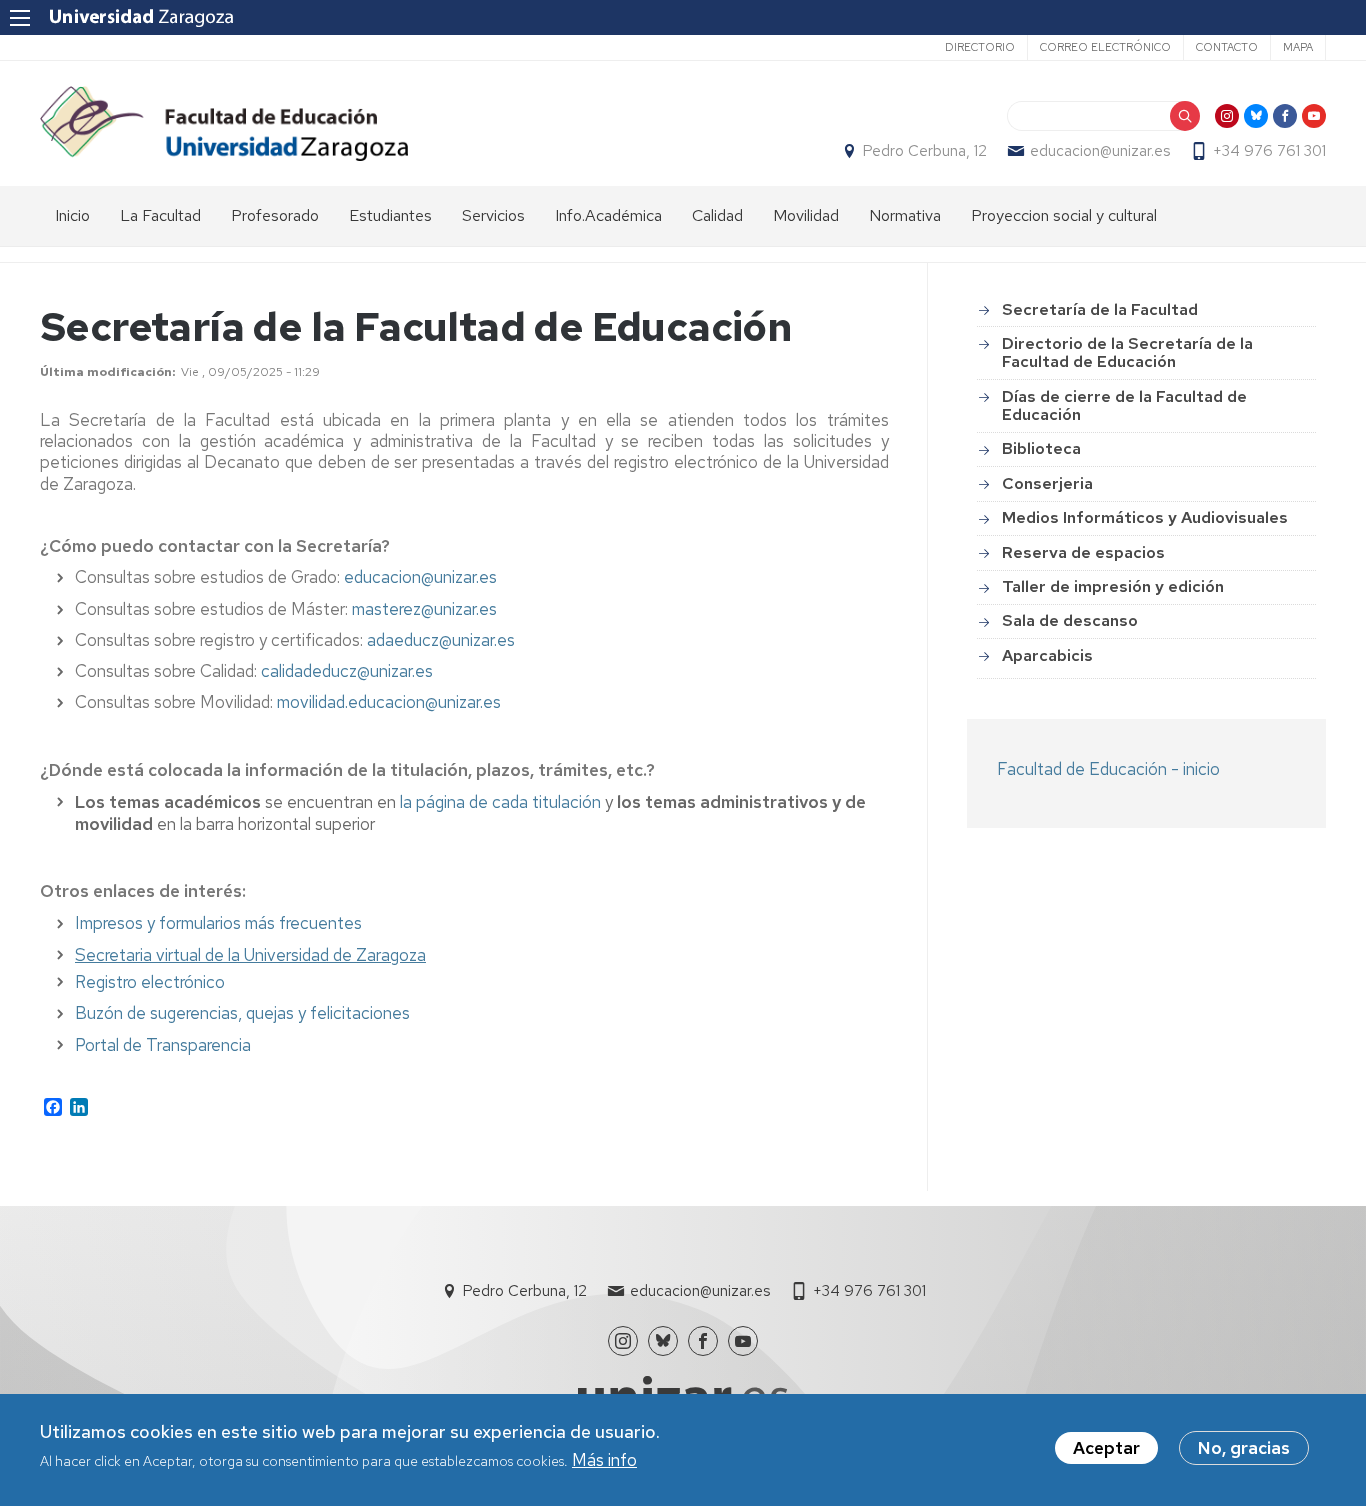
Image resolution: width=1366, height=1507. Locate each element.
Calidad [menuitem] (717, 215)
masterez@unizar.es (424, 609)
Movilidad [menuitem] (806, 215)
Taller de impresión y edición (1113, 586)
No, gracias (1244, 1448)
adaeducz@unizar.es (441, 640)
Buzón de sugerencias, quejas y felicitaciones (242, 1013)
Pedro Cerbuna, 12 (925, 151)
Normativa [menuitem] (905, 215)
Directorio (980, 47)
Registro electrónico (150, 982)
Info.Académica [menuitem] (608, 215)
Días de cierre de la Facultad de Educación (1124, 405)
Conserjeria (1047, 483)
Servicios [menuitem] (493, 215)
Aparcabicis (1047, 655)
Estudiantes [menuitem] (390, 215)
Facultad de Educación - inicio (1108, 769)
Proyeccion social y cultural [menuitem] (1064, 215)
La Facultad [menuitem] (160, 215)
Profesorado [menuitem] (275, 215)
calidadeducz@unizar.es (347, 671)
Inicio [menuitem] (72, 215)
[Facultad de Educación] (224, 123)
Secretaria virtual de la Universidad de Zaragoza (250, 955)
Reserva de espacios (1083, 552)
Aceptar (1106, 1448)
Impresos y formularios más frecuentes (218, 923)
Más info (604, 1461)
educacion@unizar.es (1100, 151)
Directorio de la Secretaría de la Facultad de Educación (1127, 352)
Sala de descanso (1070, 620)
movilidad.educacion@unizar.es (389, 702)
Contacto (1227, 47)
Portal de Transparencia (163, 1045)
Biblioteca (1041, 448)
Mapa (1298, 47)
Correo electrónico (1105, 47)
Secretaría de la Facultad (1100, 309)
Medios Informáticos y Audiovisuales (1145, 517)
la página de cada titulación (500, 802)
